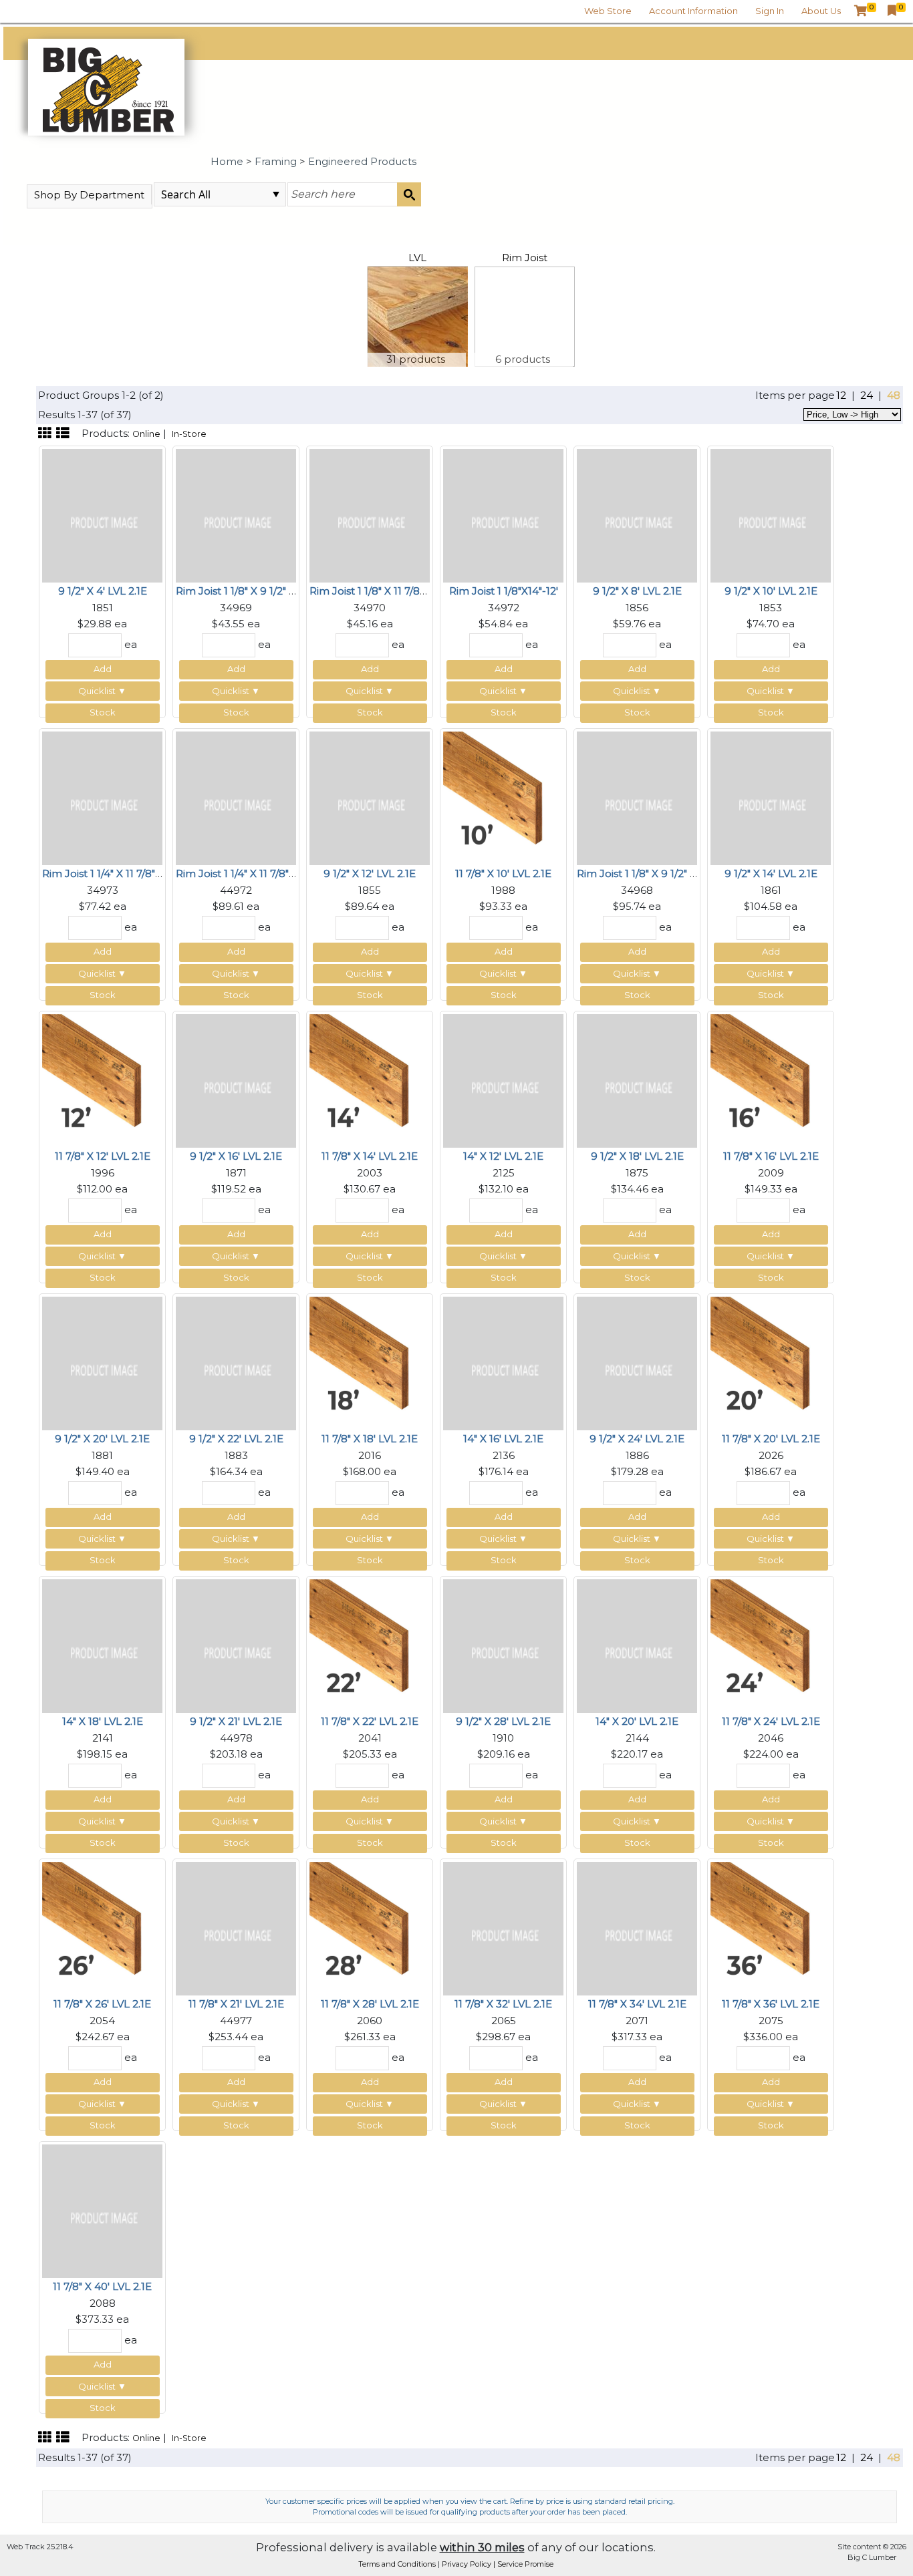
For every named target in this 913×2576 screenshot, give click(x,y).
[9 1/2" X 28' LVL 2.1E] (503, 1645)
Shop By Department (89, 195)
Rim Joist (525, 258)
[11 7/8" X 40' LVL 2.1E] (102, 2210)
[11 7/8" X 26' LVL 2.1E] (102, 1928)
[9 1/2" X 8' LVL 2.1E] (637, 515)
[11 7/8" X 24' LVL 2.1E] (771, 1645)
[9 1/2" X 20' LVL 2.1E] (102, 1362)
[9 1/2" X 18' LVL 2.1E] (637, 1080)
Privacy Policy (468, 2564)
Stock (103, 712)
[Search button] (409, 194)
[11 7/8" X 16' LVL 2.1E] (771, 1080)
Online (146, 434)
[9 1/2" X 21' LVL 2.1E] (236, 1645)
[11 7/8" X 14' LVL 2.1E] (370, 1080)
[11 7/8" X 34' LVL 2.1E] (637, 1928)
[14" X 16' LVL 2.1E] (503, 1362)
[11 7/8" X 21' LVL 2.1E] (236, 1928)
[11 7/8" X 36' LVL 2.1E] (771, 1928)
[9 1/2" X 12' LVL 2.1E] (370, 797)
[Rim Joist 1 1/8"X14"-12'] (503, 515)
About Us (821, 11)
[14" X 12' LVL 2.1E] (503, 1080)
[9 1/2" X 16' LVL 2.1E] (236, 1080)
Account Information (693, 11)
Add (103, 669)
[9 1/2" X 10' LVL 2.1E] (771, 515)
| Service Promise (523, 2564)
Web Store (608, 11)
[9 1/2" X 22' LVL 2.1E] (236, 1362)
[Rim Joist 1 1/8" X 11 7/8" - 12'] (370, 515)
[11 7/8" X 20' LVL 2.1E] (771, 1362)
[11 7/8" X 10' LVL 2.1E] (503, 797)
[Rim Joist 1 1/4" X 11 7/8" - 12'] (236, 797)
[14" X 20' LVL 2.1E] (637, 1645)
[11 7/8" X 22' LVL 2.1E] (370, 1645)
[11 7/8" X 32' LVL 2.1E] (503, 1928)
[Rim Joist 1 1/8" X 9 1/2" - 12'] (236, 515)
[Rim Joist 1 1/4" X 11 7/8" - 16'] (102, 797)
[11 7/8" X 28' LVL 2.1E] (370, 1928)
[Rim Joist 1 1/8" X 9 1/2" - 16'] (637, 797)
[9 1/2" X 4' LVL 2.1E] (102, 515)
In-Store (189, 434)
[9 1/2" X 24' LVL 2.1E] (637, 1362)
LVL (417, 258)
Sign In (770, 11)
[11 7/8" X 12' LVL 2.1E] (102, 1080)
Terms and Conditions (398, 2564)
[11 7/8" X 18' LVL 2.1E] (370, 1362)
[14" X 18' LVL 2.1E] (102, 1645)
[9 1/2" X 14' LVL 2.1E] (771, 797)
